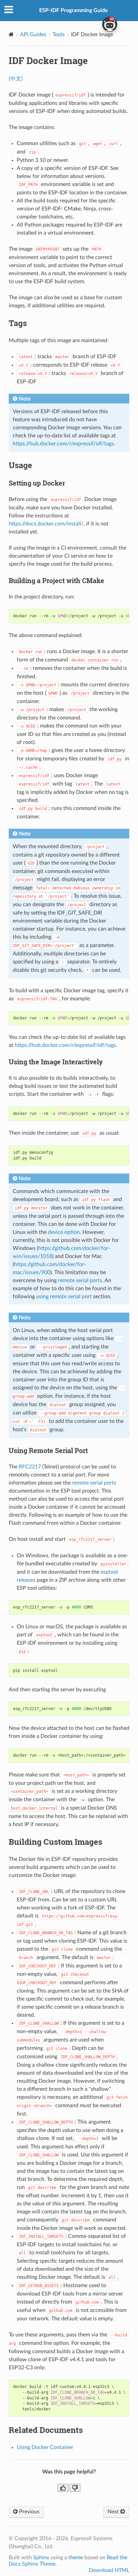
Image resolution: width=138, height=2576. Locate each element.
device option (64, 1232)
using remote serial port (64, 1297)
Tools (59, 35)
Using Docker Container (45, 2447)
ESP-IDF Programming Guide (74, 10)
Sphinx (41, 2558)
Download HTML (109, 2570)
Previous (29, 2512)
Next (114, 2512)
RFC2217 (30, 1467)
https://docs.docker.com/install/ (46, 524)
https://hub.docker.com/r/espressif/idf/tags (63, 444)
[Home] (11, 34)
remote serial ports (80, 1280)
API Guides (33, 35)
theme (76, 2558)
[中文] (16, 79)
